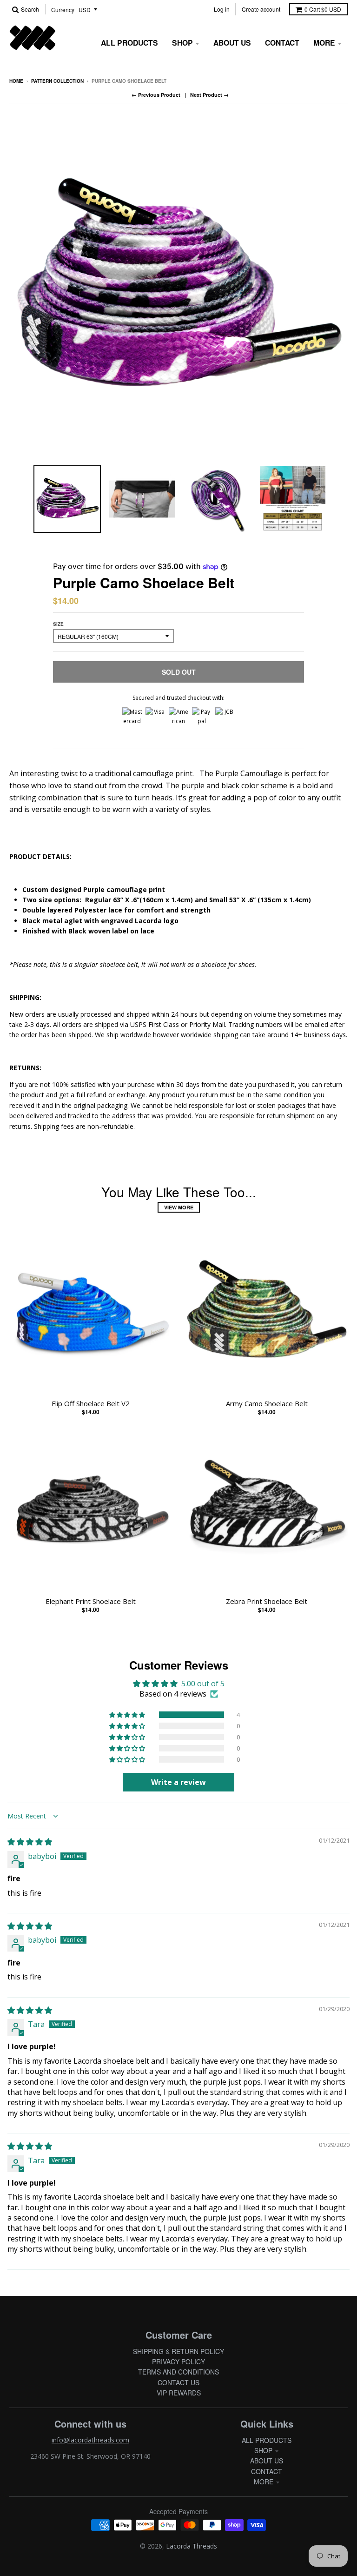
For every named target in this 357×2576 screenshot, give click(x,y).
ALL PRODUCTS (267, 2440)
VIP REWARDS (179, 2393)
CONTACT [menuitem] (282, 43)
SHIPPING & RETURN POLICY (178, 2351)
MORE (264, 2482)
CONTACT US (178, 2382)
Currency (63, 10)
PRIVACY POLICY (178, 2361)
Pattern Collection (57, 81)
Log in (222, 9)
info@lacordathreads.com (90, 2440)
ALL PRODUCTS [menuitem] (129, 43)
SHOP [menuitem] (182, 43)
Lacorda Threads (192, 2546)
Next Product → (209, 95)
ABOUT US (267, 2461)
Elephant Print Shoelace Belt (91, 1601)
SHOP (263, 2450)
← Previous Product (156, 95)
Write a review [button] (178, 1782)
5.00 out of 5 (203, 1684)
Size (58, 624)
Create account (261, 9)
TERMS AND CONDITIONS (178, 2372)
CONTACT (267, 2471)
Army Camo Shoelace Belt (267, 1403)
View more (179, 1207)
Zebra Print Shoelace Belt (267, 1601)
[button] (128, 1715)
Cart (323, 9)
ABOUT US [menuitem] (232, 43)
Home (16, 81)
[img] (30, 1842)
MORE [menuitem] (324, 43)
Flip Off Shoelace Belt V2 (91, 1403)
